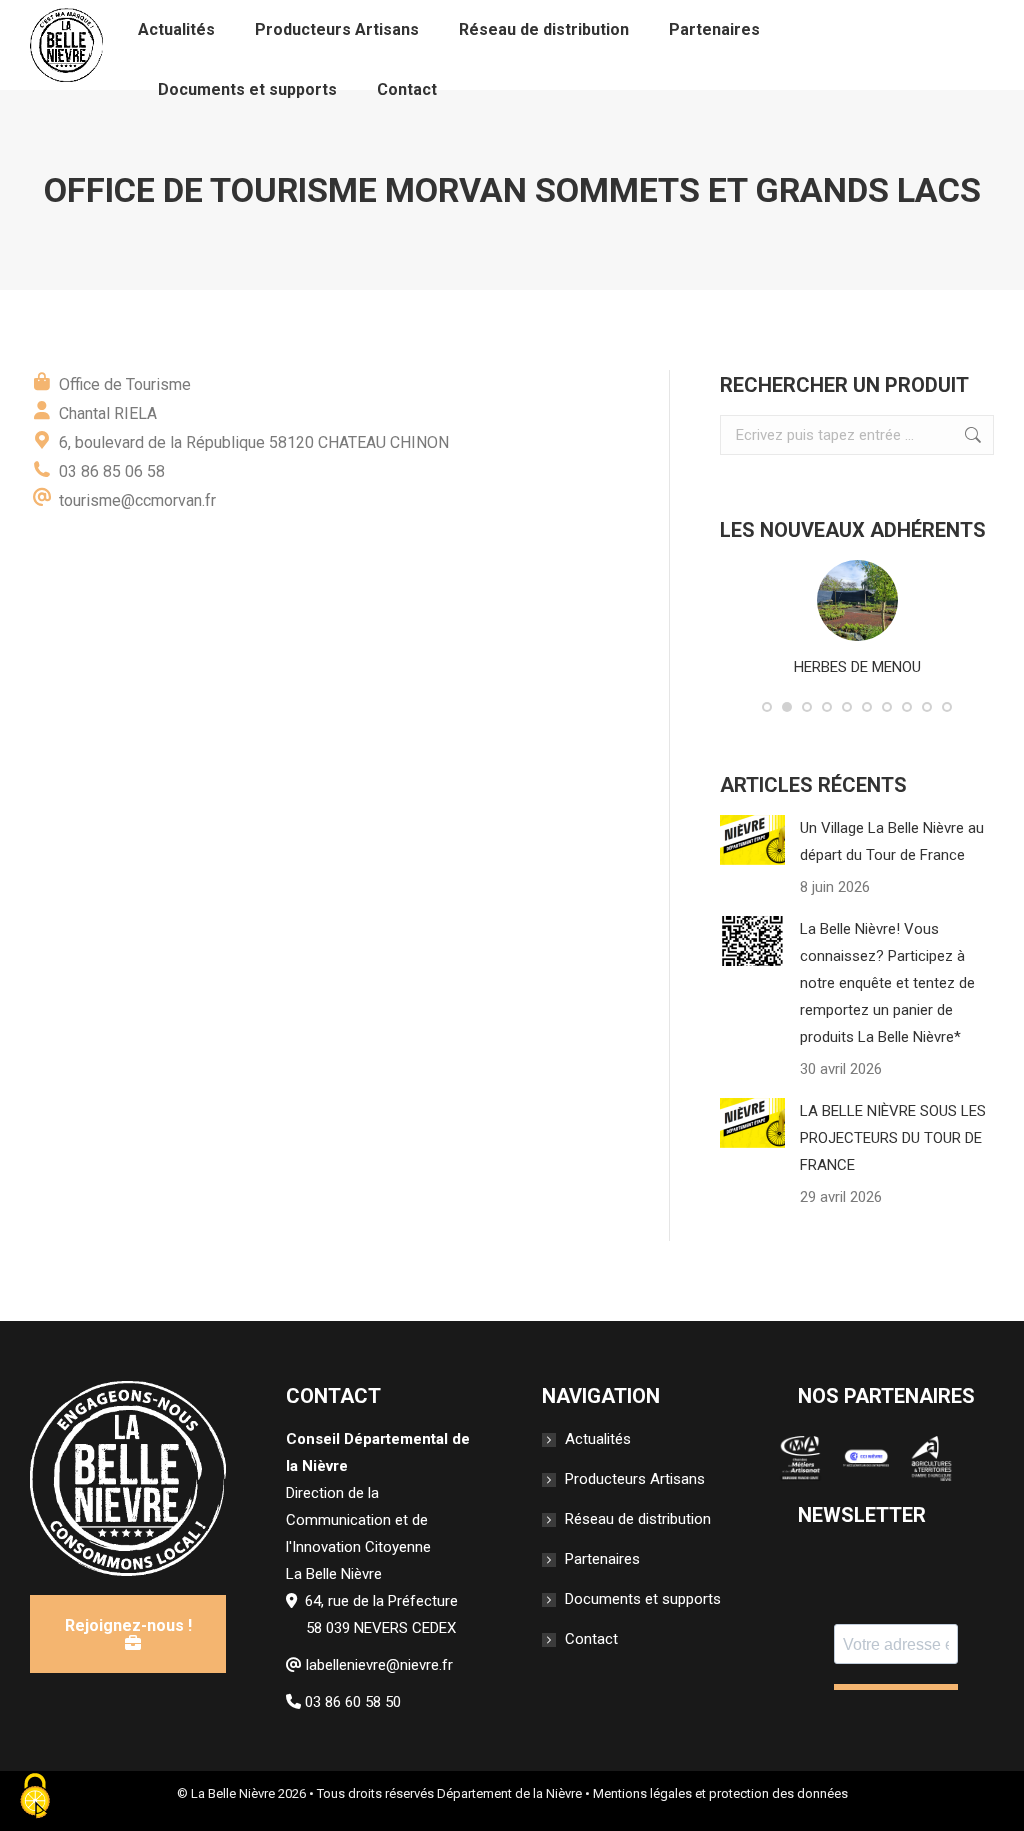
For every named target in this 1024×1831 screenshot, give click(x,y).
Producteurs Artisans (635, 1479)
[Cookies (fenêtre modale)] (35, 1797)
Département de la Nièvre (509, 1793)
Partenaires (602, 1559)
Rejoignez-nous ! (128, 1625)
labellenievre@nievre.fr (379, 1665)
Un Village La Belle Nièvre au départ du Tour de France (892, 841)
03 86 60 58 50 (353, 1702)
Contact (591, 1639)
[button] (767, 707)
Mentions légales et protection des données (720, 1793)
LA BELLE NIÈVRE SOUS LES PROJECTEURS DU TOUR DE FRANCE (893, 1138)
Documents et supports (643, 1599)
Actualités (598, 1439)
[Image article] (752, 840)
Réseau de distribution (638, 1519)
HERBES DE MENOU (857, 667)
